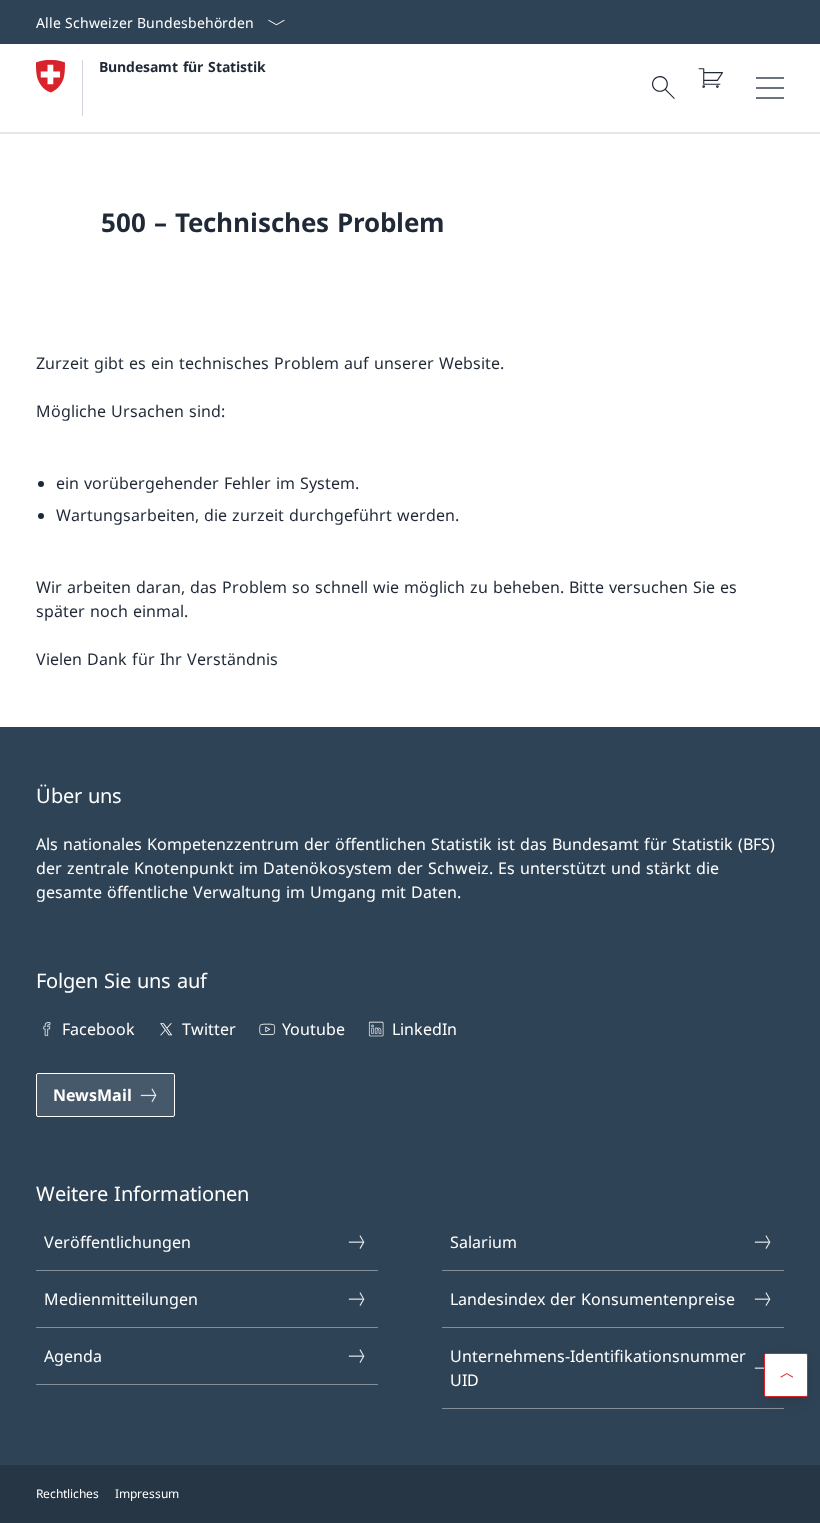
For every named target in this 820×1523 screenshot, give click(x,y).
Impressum (147, 1493)
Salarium (483, 1242)
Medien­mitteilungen (121, 1299)
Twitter (208, 1029)
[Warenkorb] (710, 78)
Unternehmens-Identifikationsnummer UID (598, 1368)
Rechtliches (67, 1493)
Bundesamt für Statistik (182, 66)
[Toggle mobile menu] (770, 88)
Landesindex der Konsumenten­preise (592, 1299)
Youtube (313, 1029)
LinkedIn (424, 1029)
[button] (786, 1375)
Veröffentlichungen (117, 1242)
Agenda (73, 1356)
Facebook (98, 1029)
